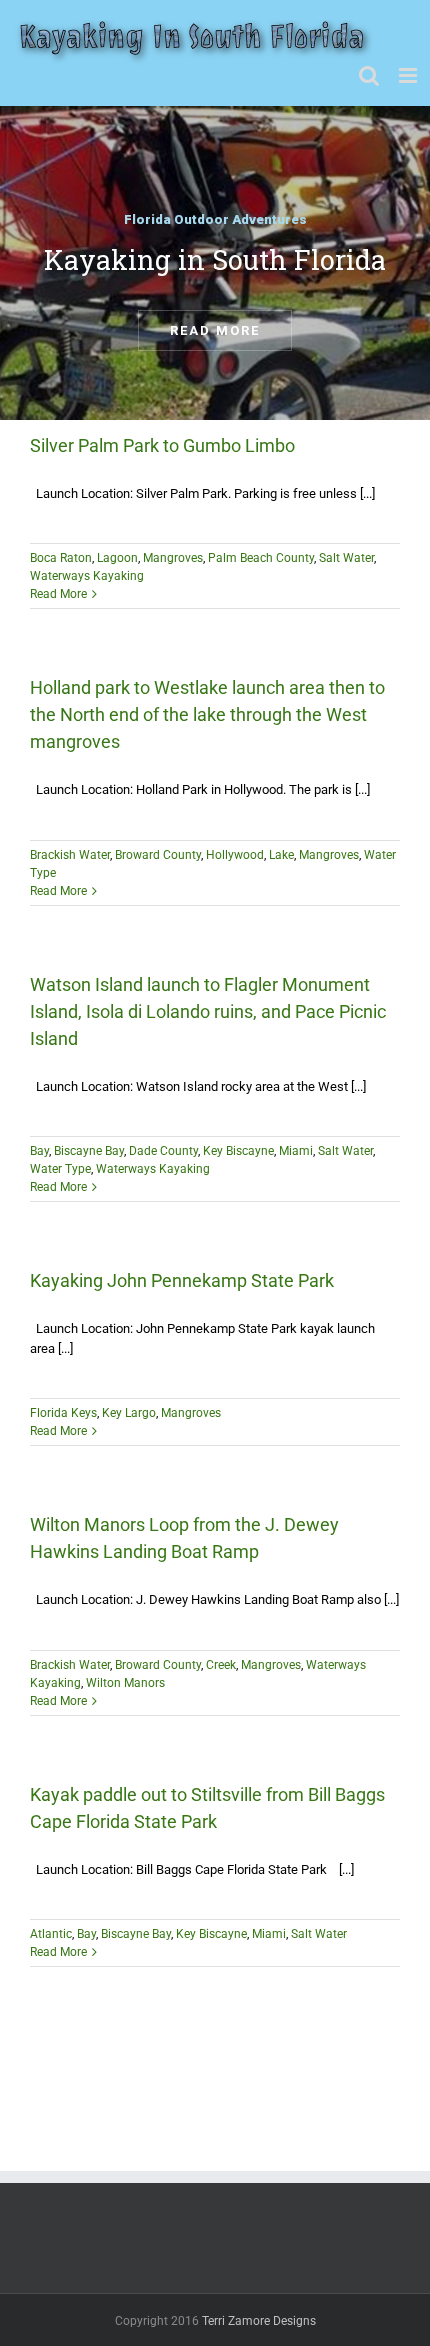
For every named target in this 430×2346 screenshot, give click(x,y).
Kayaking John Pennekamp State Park (182, 1280)
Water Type (60, 1169)
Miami (296, 1151)
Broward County (158, 855)
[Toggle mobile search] (369, 75)
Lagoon (117, 558)
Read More (58, 594)
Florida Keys (63, 1413)
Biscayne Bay (89, 1151)
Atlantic (51, 1934)
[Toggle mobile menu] (409, 75)
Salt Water (346, 558)
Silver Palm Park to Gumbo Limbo (162, 445)
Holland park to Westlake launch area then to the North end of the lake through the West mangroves (207, 714)
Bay (39, 1151)
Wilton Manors (125, 1683)
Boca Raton (61, 558)
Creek (221, 1665)
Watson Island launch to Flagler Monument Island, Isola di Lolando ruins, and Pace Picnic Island (208, 1011)
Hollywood (235, 855)
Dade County (163, 1151)
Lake (281, 855)
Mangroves (173, 558)
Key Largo (129, 1413)
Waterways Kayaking (87, 576)
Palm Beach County (261, 558)
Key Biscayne (238, 1151)
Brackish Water (70, 855)
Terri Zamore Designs (259, 2321)
